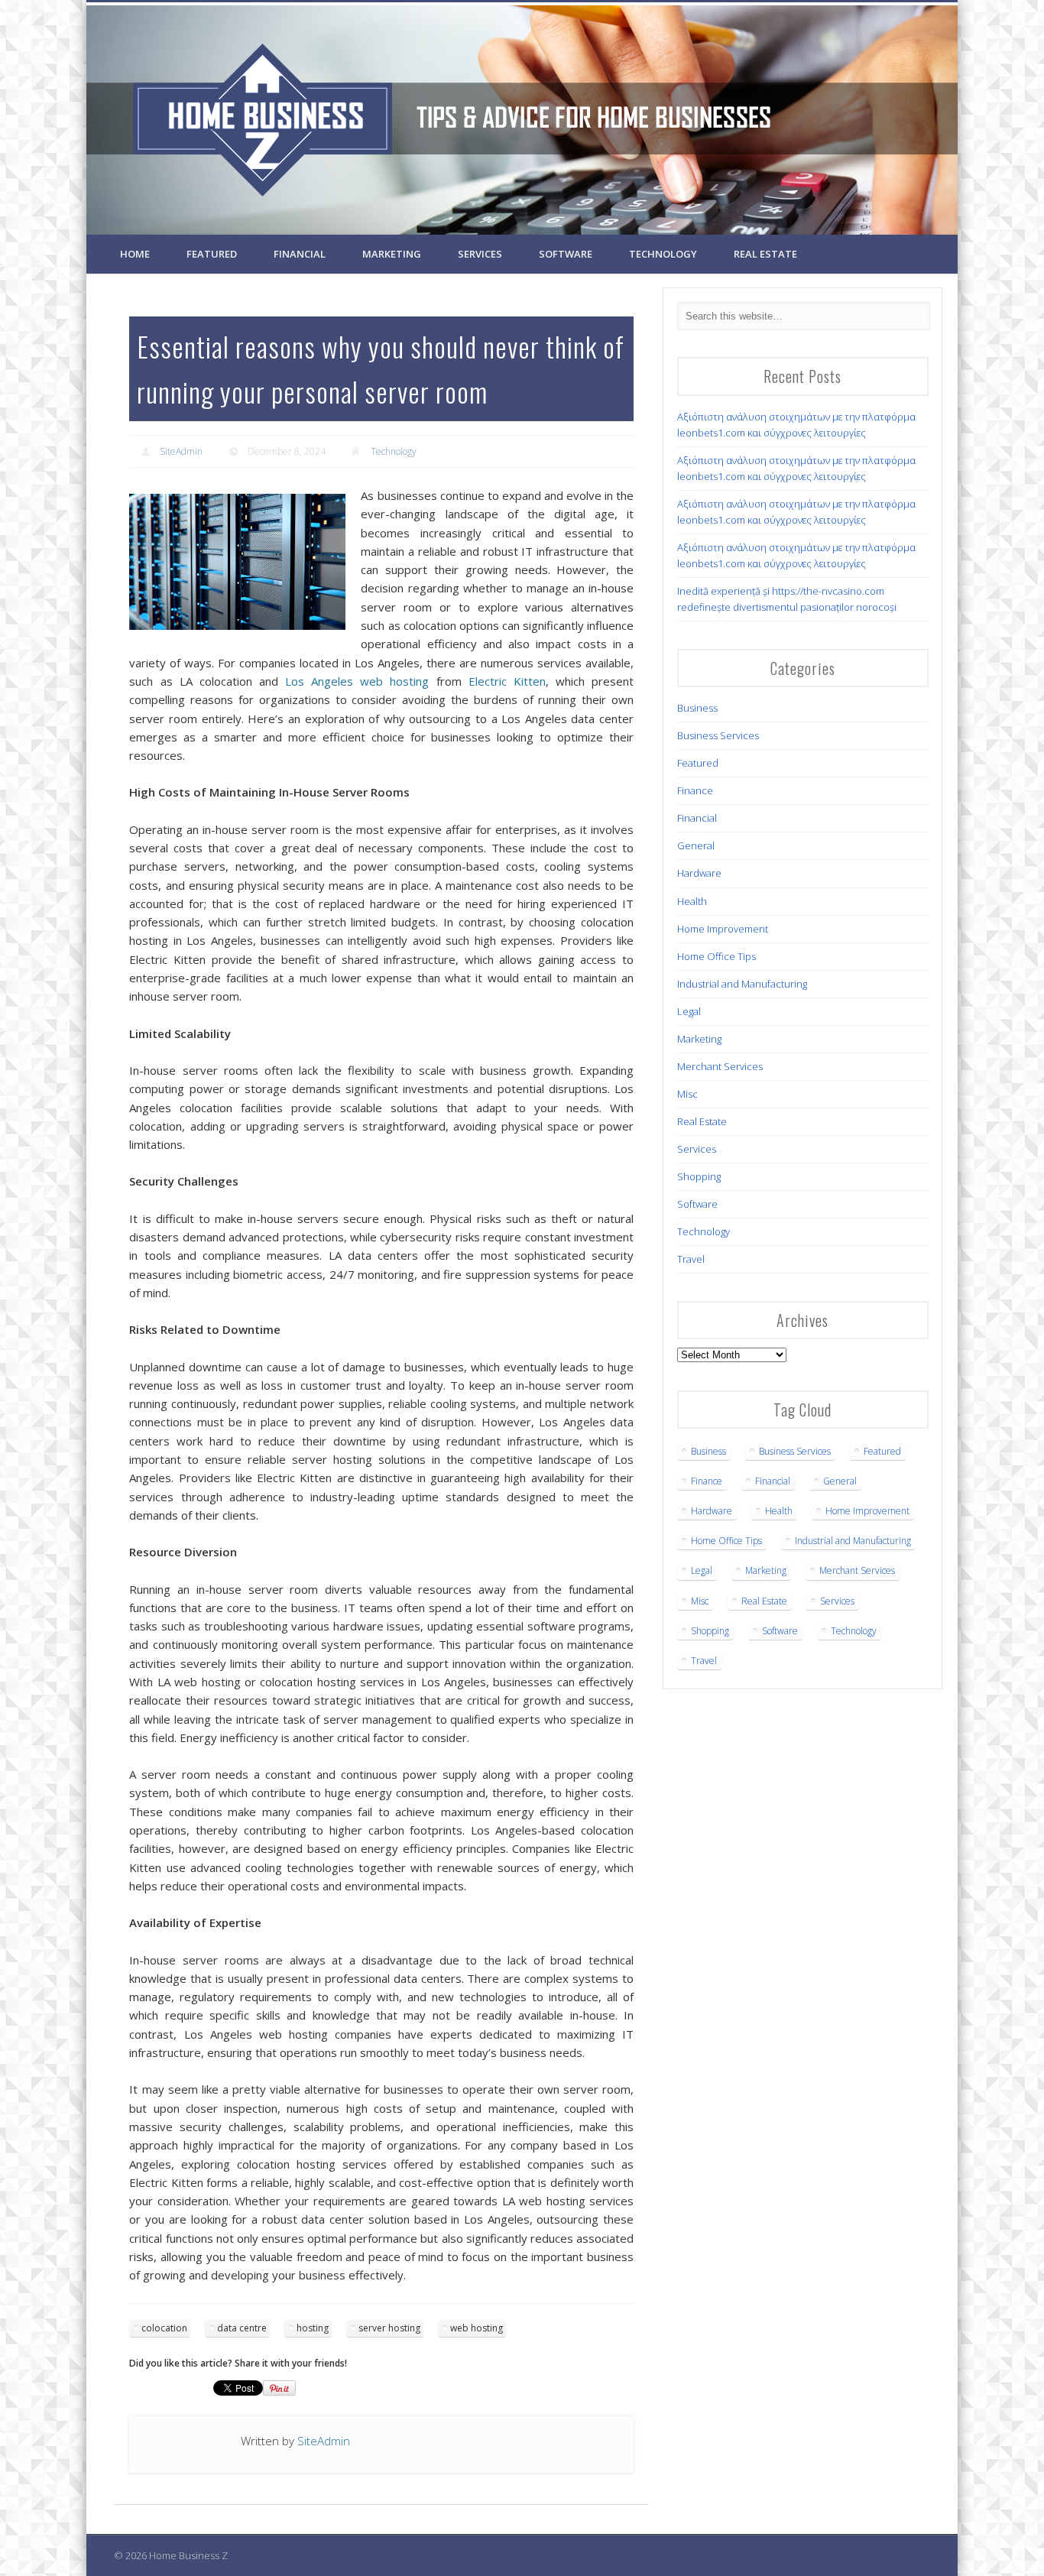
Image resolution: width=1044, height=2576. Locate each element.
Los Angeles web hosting (357, 681)
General (696, 845)
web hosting (477, 2328)
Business (697, 708)
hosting (313, 2328)
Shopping (699, 1176)
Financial (300, 254)
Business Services (718, 735)
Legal (689, 1011)
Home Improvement (723, 929)
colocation (164, 2328)
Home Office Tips (717, 956)
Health (692, 901)
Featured (212, 254)
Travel (691, 1259)
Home (135, 254)
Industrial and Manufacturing (742, 984)
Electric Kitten (507, 681)
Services (480, 254)
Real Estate (765, 254)
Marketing (392, 254)
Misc (687, 1094)
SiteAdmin (181, 451)
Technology (663, 254)
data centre (242, 2328)
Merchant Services (720, 1066)
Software (566, 254)
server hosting (389, 2328)
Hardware (699, 873)
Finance (695, 790)
